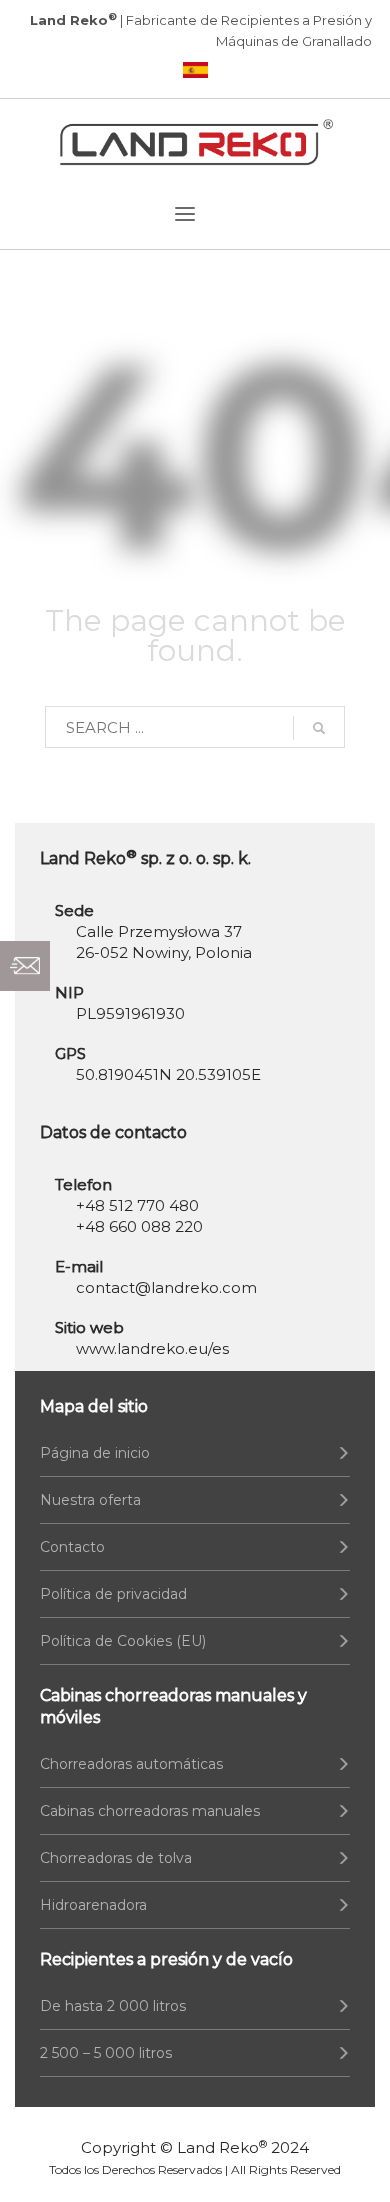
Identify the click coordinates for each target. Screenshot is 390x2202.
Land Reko (222, 2147)
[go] (319, 728)
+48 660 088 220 (139, 1226)
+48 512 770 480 (137, 1205)
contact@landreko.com (166, 1287)
